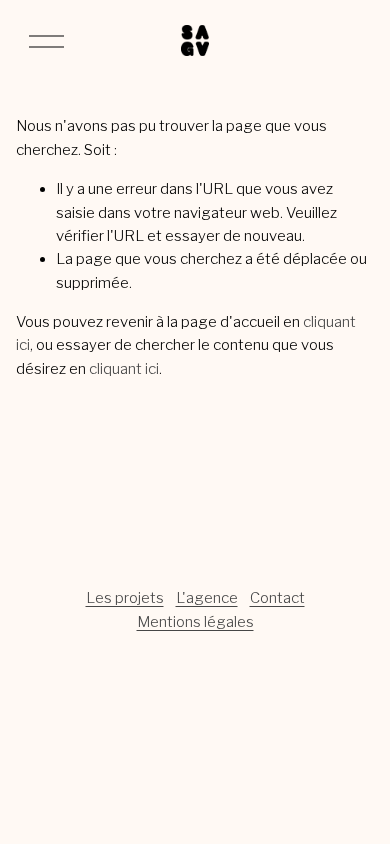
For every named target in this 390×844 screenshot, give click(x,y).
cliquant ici (124, 369)
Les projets (125, 598)
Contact (277, 598)
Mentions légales (195, 622)
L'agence (207, 598)
